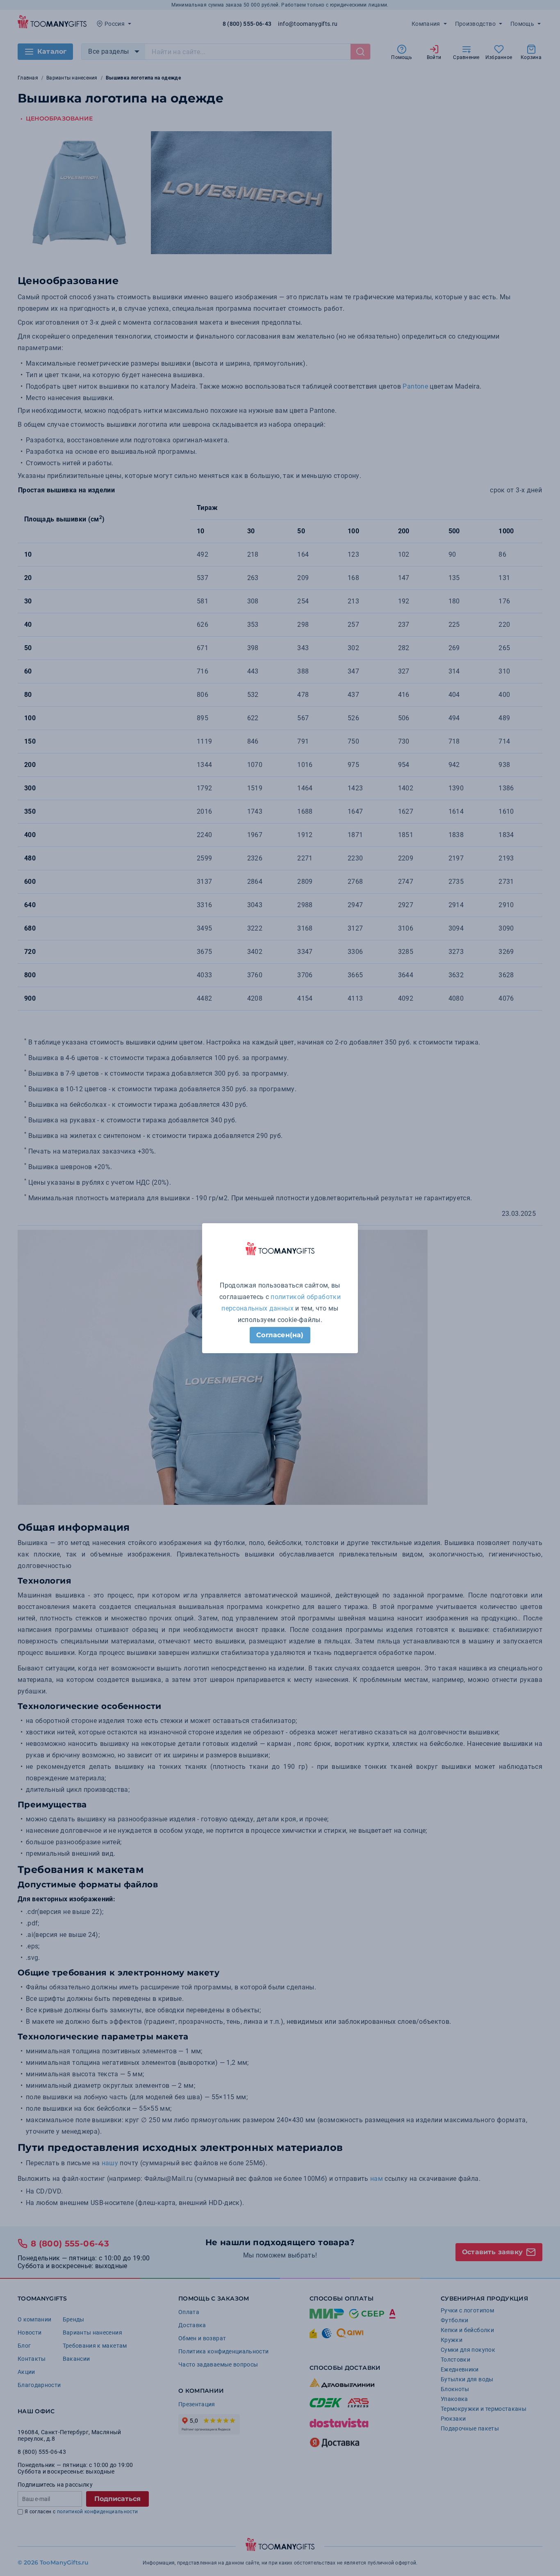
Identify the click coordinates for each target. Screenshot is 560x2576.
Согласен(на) (280, 1335)
